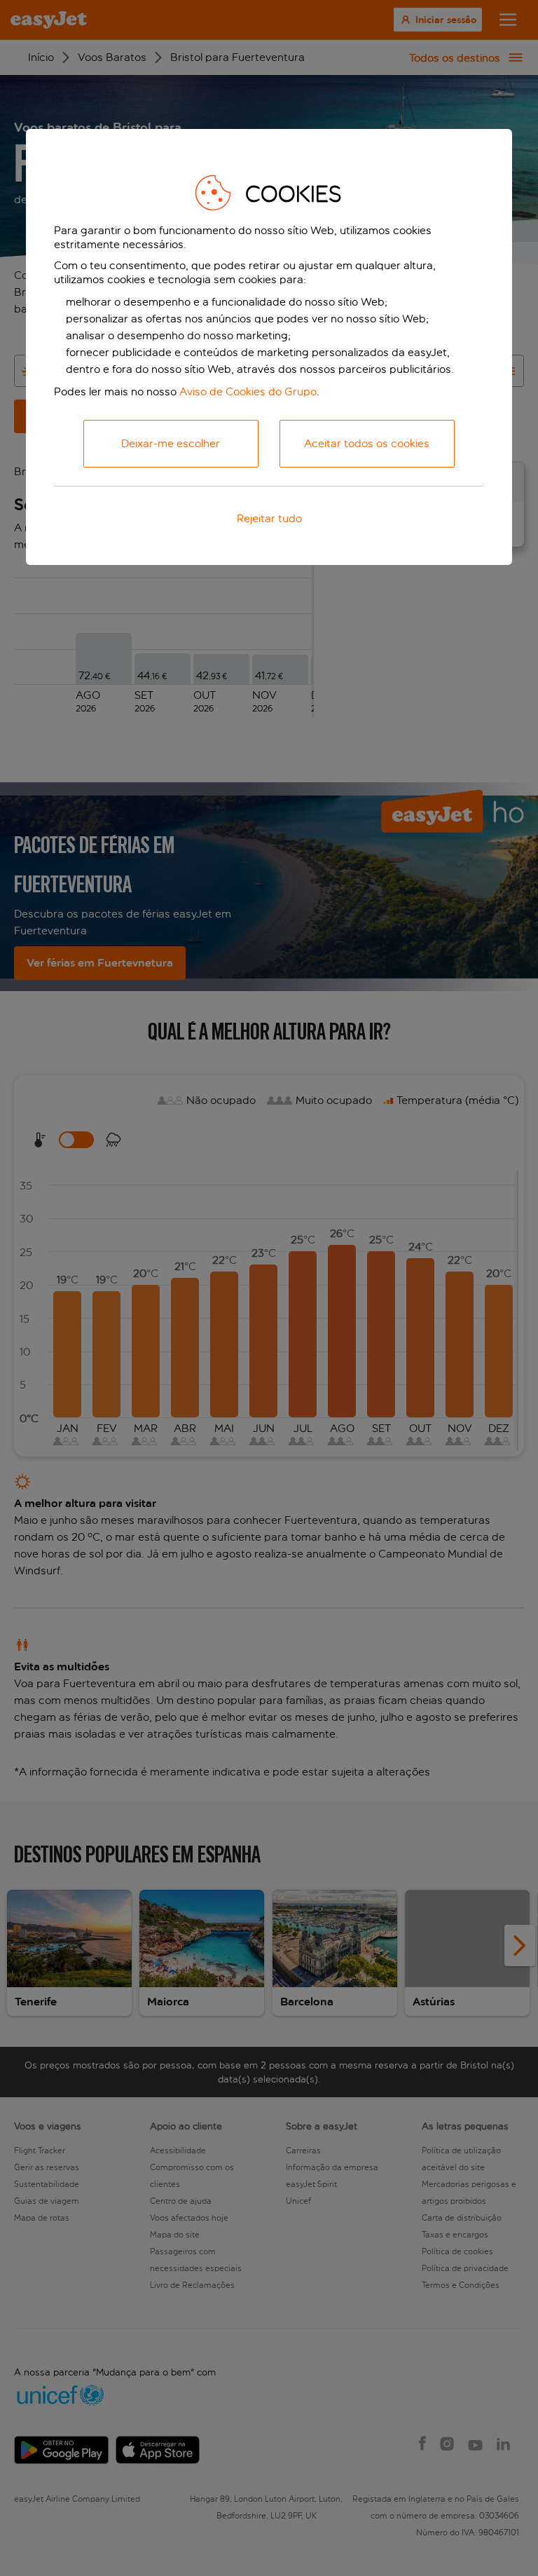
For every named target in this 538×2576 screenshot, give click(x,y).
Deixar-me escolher (171, 443)
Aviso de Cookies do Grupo (248, 391)
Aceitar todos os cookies (367, 443)
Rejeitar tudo (269, 518)
